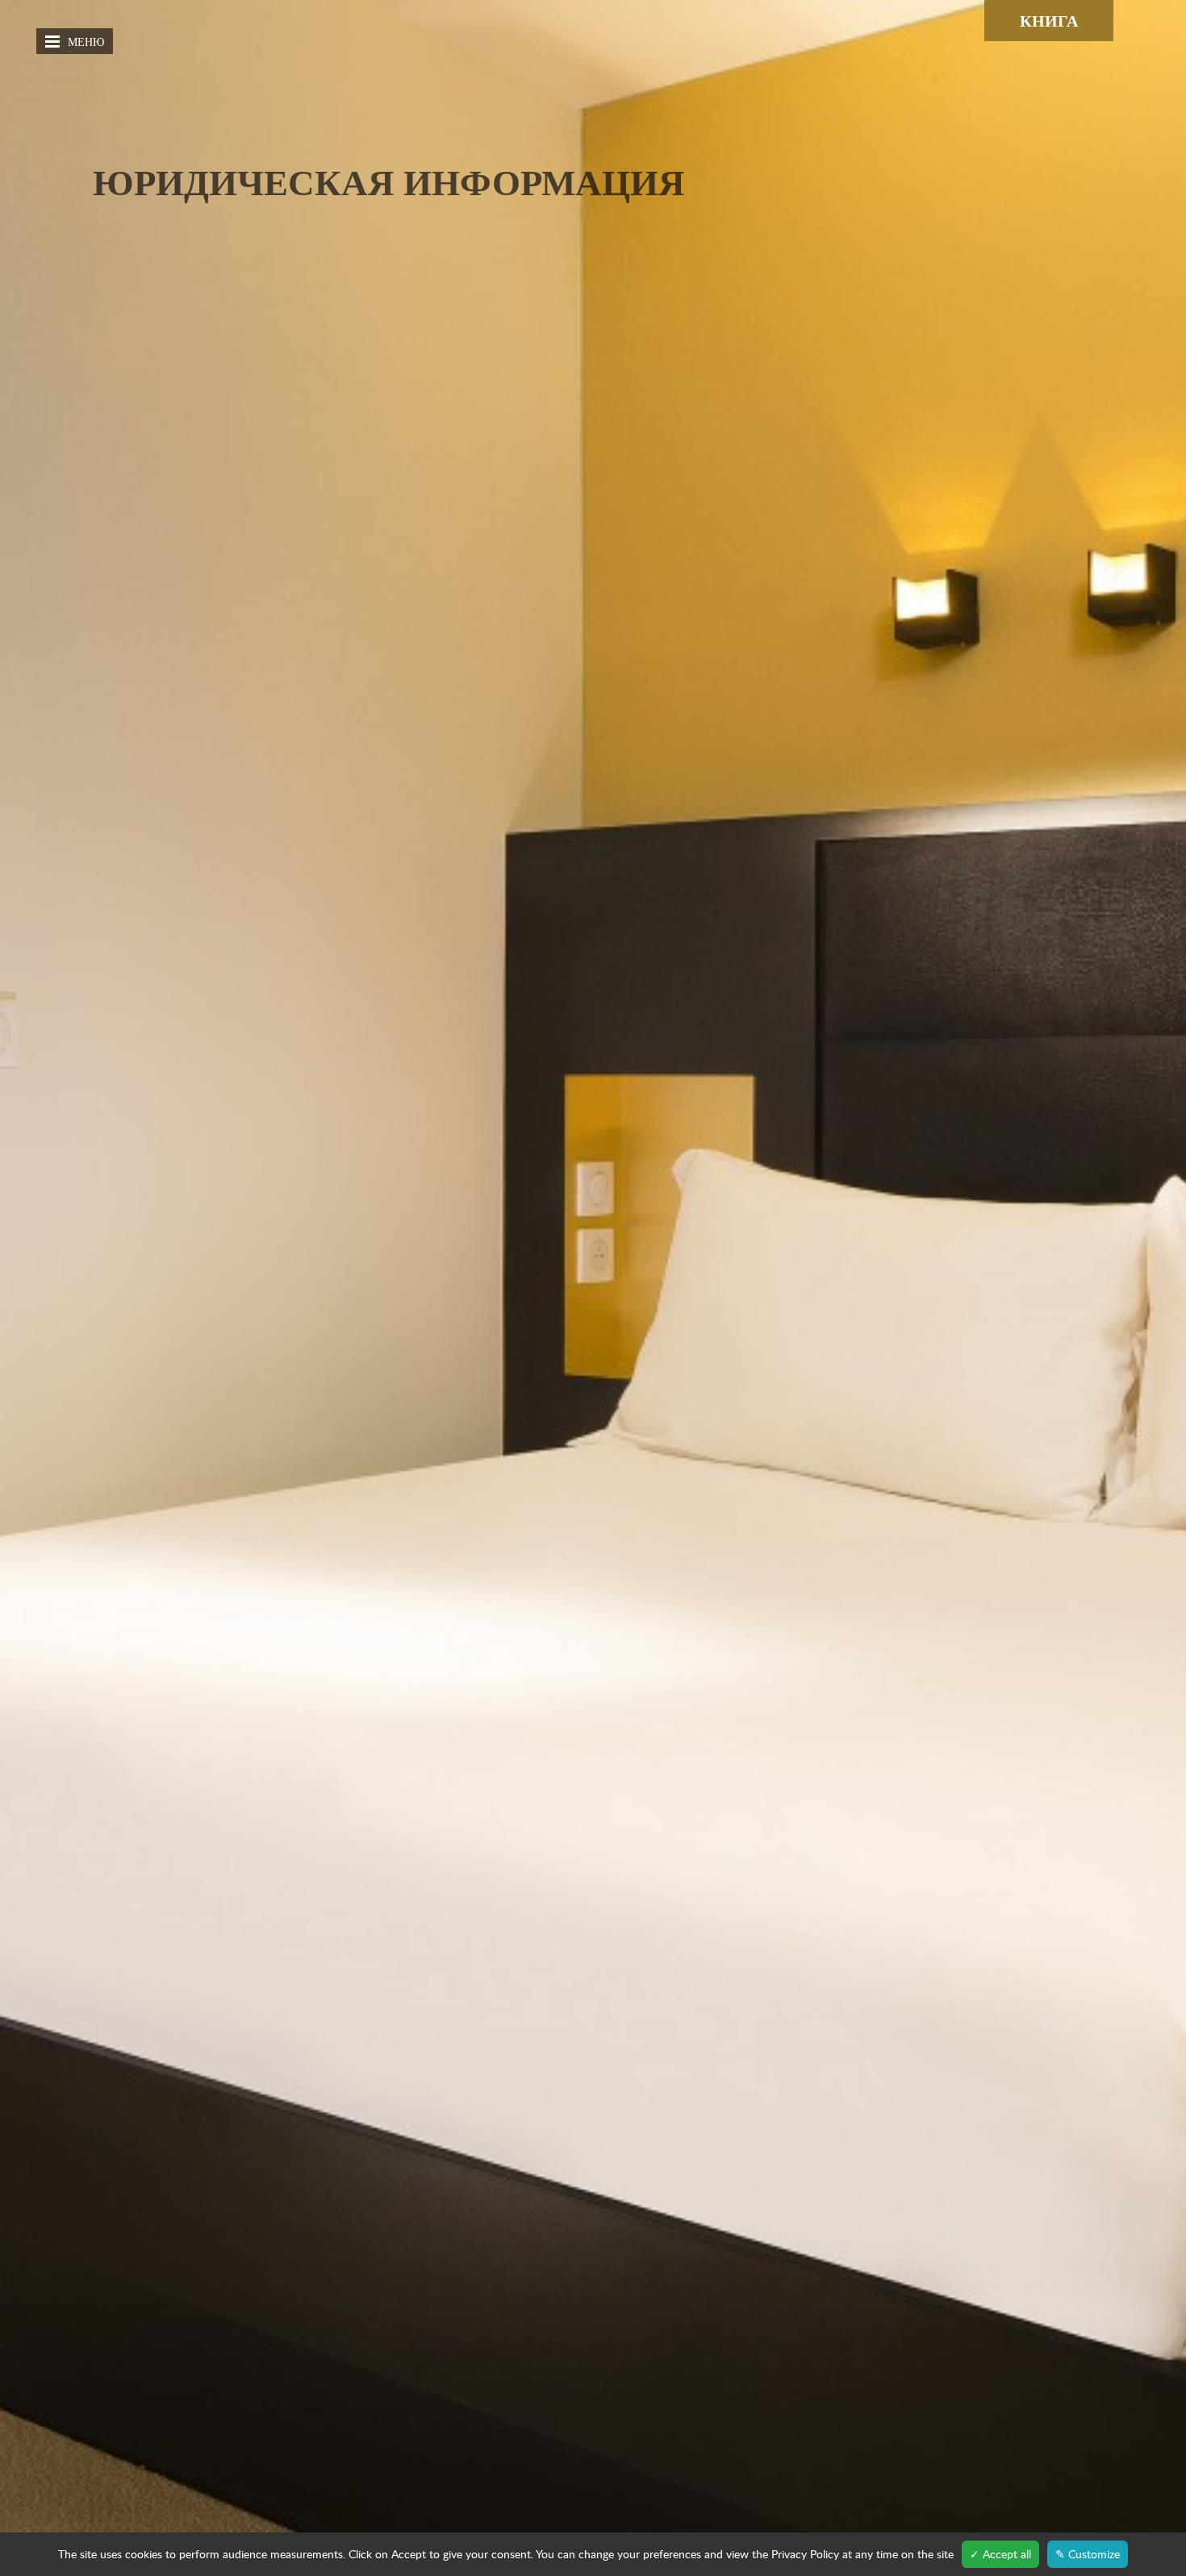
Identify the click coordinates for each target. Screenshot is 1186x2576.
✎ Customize (1088, 2554)
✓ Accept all (1000, 2554)
